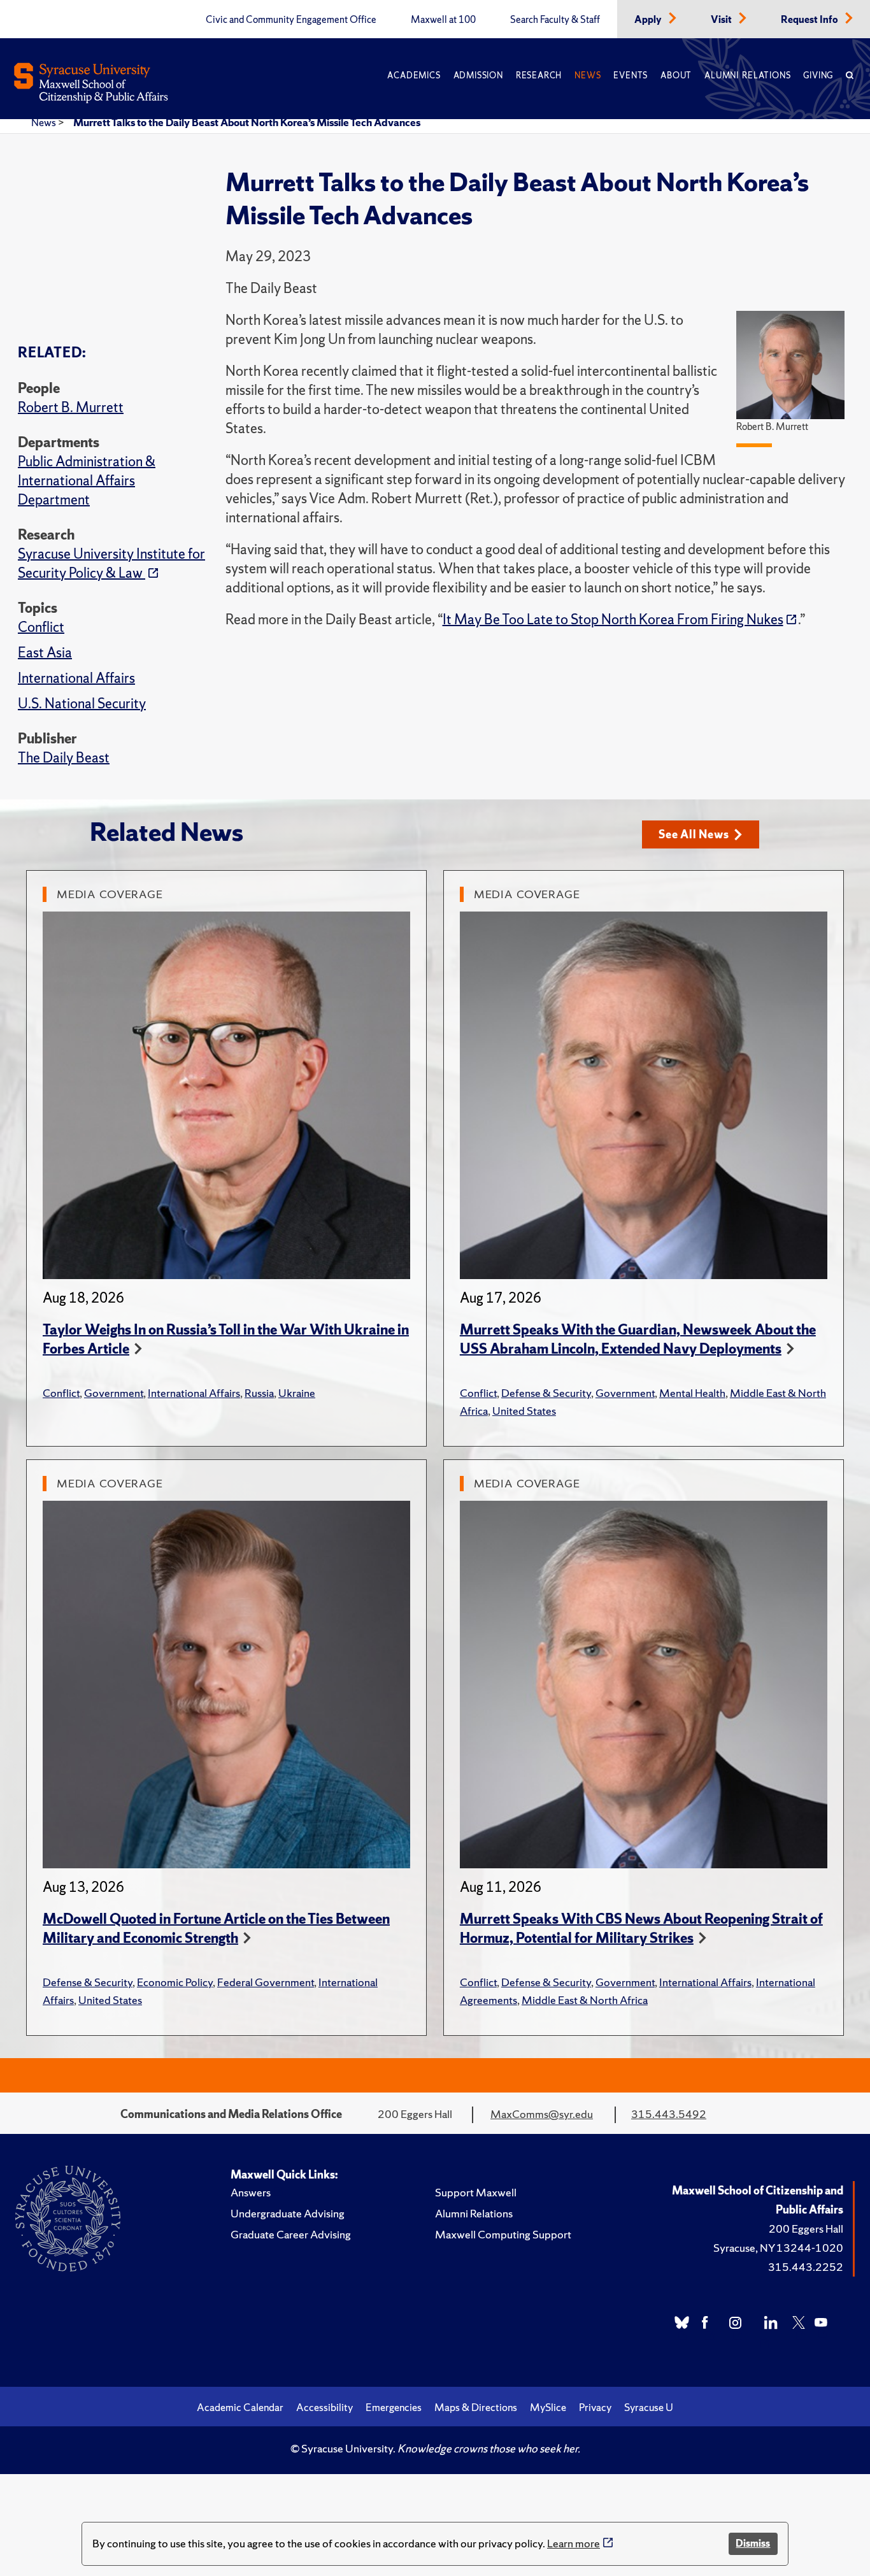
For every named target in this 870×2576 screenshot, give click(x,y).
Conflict (41, 627)
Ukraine (297, 1393)
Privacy (595, 2407)
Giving (818, 75)
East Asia (45, 653)
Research (539, 75)
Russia (259, 1393)
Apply (649, 20)
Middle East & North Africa (585, 2000)
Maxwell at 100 (443, 20)
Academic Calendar (240, 2407)
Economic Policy (175, 1982)
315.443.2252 (806, 2267)
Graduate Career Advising (291, 2234)
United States (524, 1411)
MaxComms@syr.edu (542, 2114)
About (676, 75)
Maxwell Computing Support (503, 2234)
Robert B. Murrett (71, 407)
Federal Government (266, 1982)
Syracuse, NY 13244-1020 (778, 2248)
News (588, 75)
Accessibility (324, 2407)
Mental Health (692, 1393)
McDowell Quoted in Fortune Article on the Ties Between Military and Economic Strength (216, 1928)
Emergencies (394, 2407)
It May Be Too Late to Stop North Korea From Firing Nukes (613, 619)
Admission (478, 75)
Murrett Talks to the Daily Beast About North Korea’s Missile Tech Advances (247, 122)
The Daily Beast (64, 758)
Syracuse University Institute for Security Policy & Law (111, 563)
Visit (722, 20)
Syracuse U (649, 2407)
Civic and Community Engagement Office (291, 20)
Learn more (574, 2543)
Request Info (810, 20)
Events (631, 75)
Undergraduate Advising (288, 2213)
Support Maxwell (476, 2192)
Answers (251, 2192)
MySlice (548, 2407)
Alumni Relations (747, 75)
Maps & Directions (476, 2407)
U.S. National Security (82, 704)
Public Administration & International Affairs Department (87, 481)
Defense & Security (546, 1393)
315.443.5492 (669, 2114)
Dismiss (753, 2543)
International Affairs (76, 678)
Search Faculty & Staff (555, 20)
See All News (694, 834)
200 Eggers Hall (806, 2229)
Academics (414, 75)
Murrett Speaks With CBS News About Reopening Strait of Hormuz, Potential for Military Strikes (641, 1928)
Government (114, 1393)
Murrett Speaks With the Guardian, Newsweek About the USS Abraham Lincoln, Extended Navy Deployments (638, 1339)
